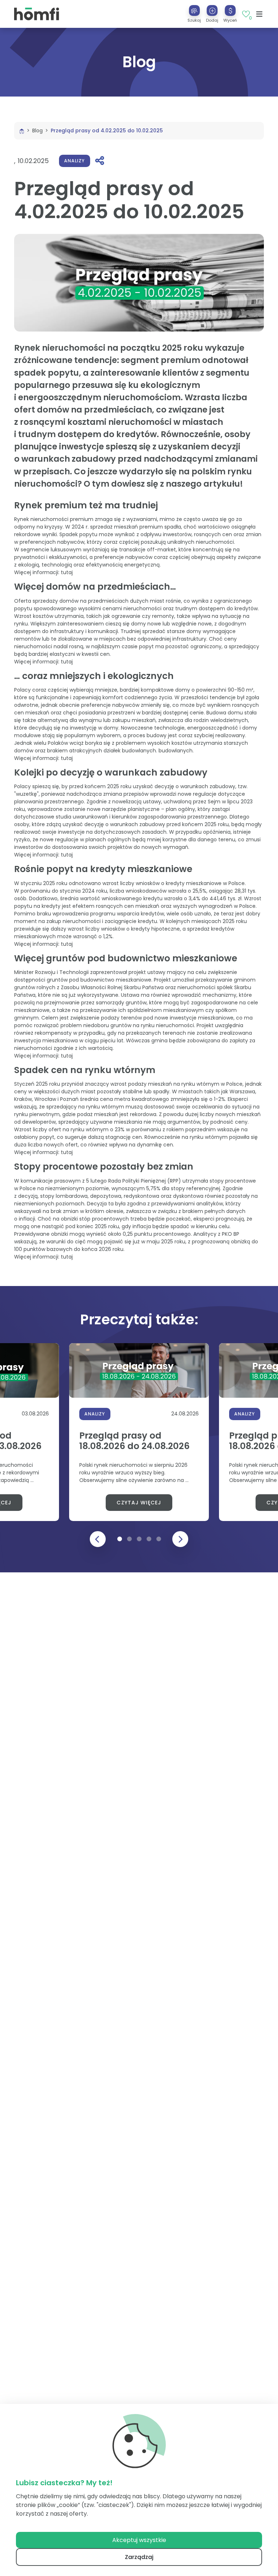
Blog (37, 131)
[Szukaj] (194, 10)
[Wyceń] (230, 10)
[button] (212, 14)
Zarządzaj (139, 2557)
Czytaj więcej (139, 1503)
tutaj (67, 572)
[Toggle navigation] (259, 14)
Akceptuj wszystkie (139, 2540)
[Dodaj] (212, 10)
